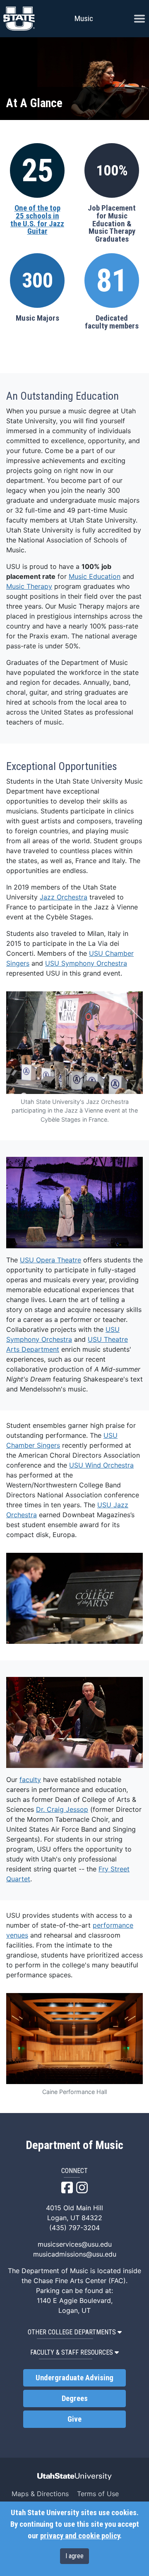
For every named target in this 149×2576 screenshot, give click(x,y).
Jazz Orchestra (64, 897)
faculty (30, 1780)
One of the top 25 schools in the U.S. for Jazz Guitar (37, 220)
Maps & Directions (40, 2494)
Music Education (95, 576)
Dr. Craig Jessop (62, 1809)
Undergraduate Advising (74, 2378)
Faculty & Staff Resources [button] (72, 2352)
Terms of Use (98, 2494)
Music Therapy (29, 586)
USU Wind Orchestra (101, 1465)
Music (84, 18)
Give (74, 2419)
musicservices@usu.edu (75, 2244)
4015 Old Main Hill (74, 2208)
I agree (74, 2556)
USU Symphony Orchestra (86, 963)
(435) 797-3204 (74, 2228)
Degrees (75, 2399)
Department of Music (74, 2145)
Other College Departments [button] (72, 2332)
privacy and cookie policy (80, 2536)
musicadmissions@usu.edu (75, 2254)
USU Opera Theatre (50, 1260)
